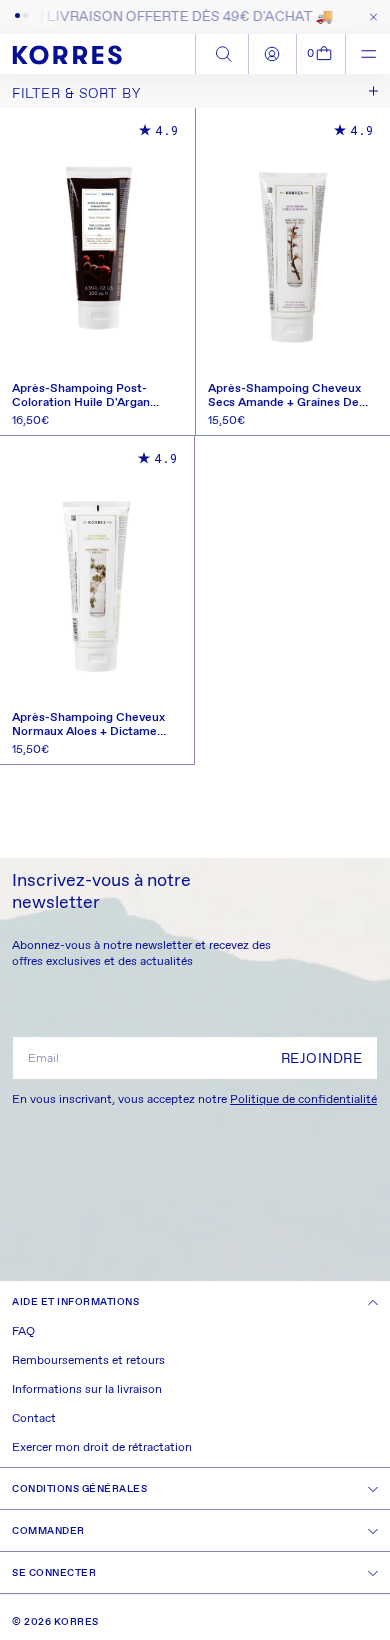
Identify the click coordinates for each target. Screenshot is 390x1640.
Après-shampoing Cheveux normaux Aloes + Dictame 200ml (88, 725)
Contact (34, 1419)
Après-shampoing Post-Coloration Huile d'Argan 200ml (81, 396)
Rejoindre (322, 1059)
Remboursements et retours (88, 1361)
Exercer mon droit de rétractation (102, 1448)
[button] (321, 54)
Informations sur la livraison (87, 1390)
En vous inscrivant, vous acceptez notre (194, 1100)
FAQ (23, 1332)
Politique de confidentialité (303, 1100)
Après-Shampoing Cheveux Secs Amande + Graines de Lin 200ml (284, 396)
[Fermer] (369, 17)
